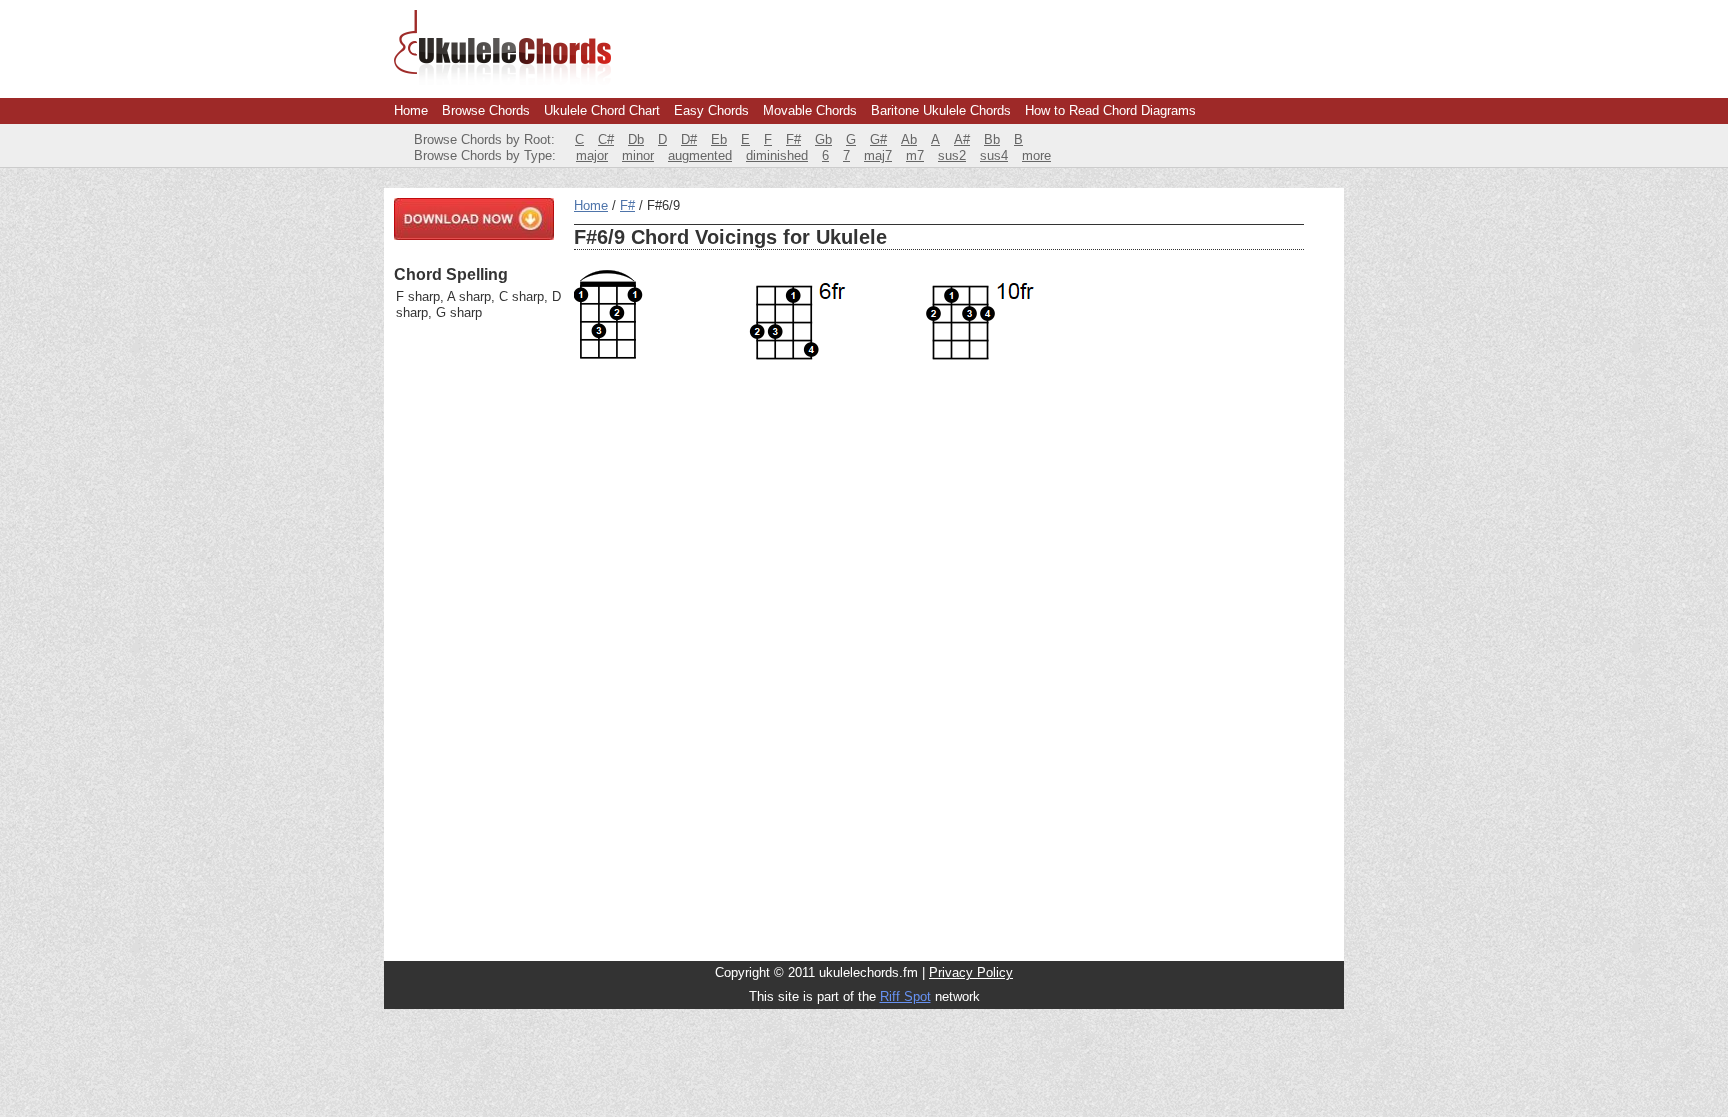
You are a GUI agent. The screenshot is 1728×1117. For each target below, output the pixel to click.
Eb (719, 139)
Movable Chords (810, 110)
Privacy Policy (971, 972)
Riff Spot (905, 996)
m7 (915, 155)
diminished (777, 155)
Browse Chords (486, 110)
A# (962, 139)
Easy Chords (711, 110)
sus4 (994, 155)
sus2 (952, 155)
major (592, 155)
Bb (992, 139)
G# (878, 139)
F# (793, 139)
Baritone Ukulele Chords (941, 110)
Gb (823, 139)
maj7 (878, 155)
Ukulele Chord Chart (602, 110)
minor (638, 155)
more (1036, 155)
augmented (700, 155)
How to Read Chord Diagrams (1110, 110)
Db (636, 139)
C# (606, 139)
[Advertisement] (474, 641)
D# (689, 139)
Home (411, 110)
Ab (909, 139)
